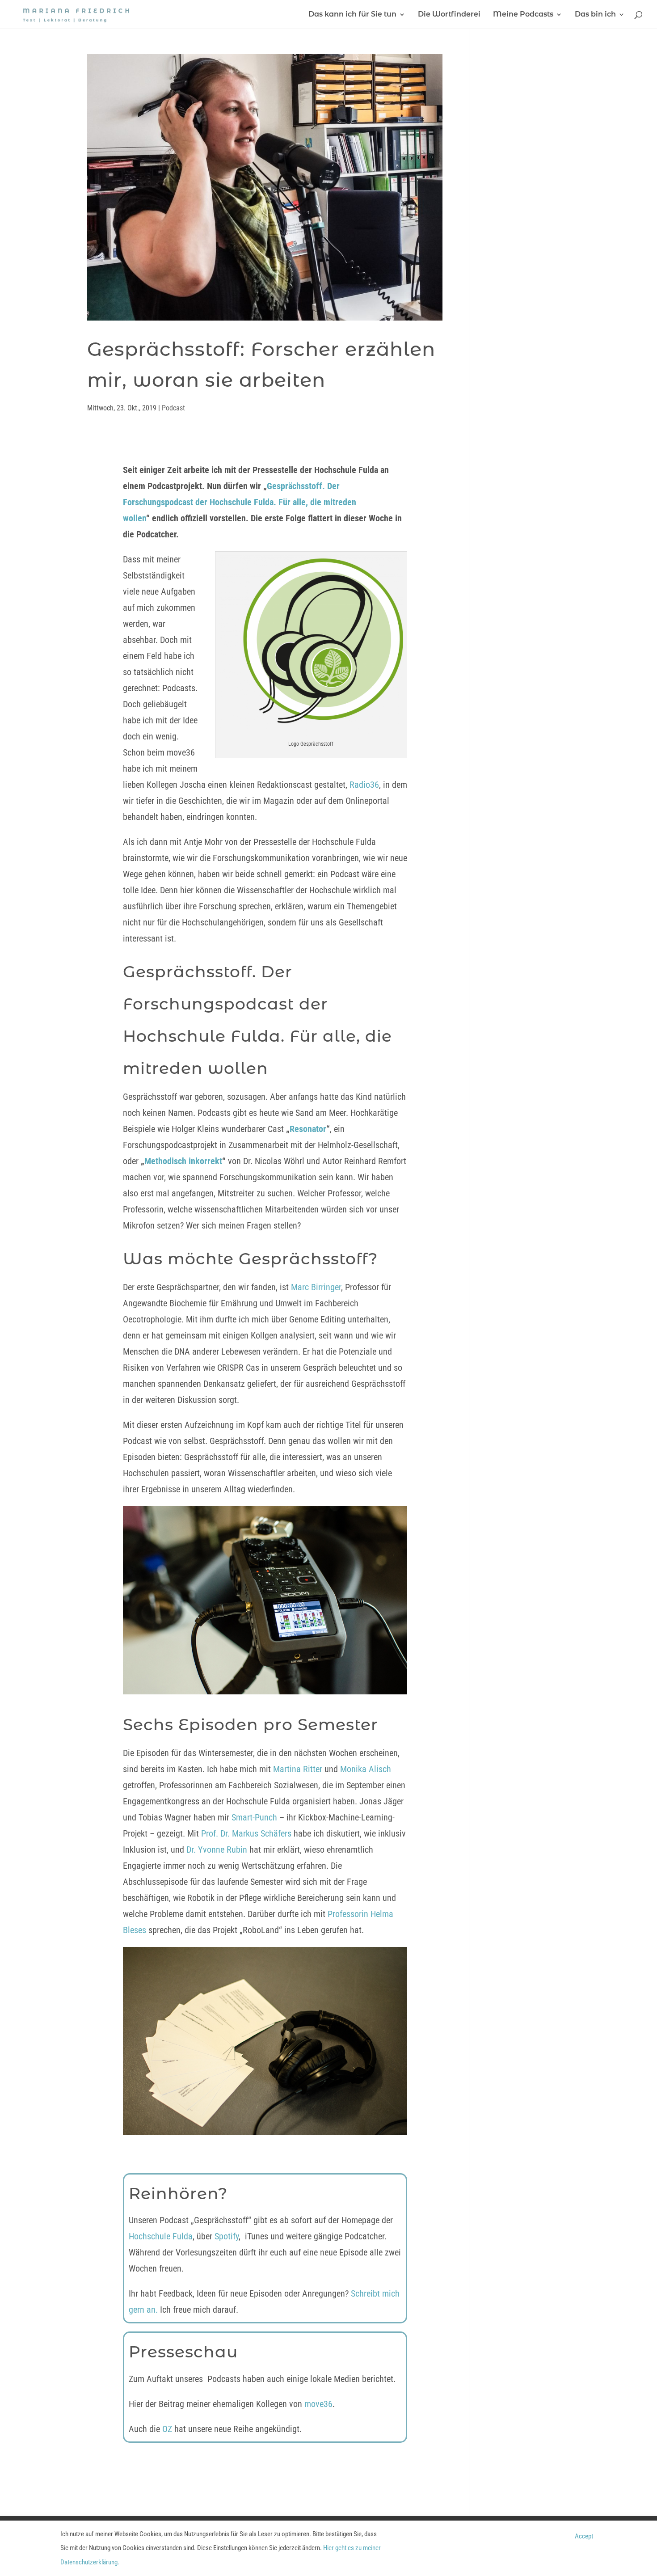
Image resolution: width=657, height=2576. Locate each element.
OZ (167, 2429)
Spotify (227, 2236)
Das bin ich (595, 15)
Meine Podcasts (523, 15)
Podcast (173, 408)
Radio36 (364, 785)
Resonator (308, 1129)
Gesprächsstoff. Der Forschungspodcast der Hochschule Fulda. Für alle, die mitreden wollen (240, 502)
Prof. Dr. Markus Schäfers (246, 1833)
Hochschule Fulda (161, 2236)
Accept (584, 2536)
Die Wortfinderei (449, 15)
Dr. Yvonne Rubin (217, 1850)
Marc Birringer (316, 1287)
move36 (318, 2404)
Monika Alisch (366, 1769)
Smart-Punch (254, 1817)
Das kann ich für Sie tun (352, 15)
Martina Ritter (298, 1769)
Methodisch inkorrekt (183, 1161)
